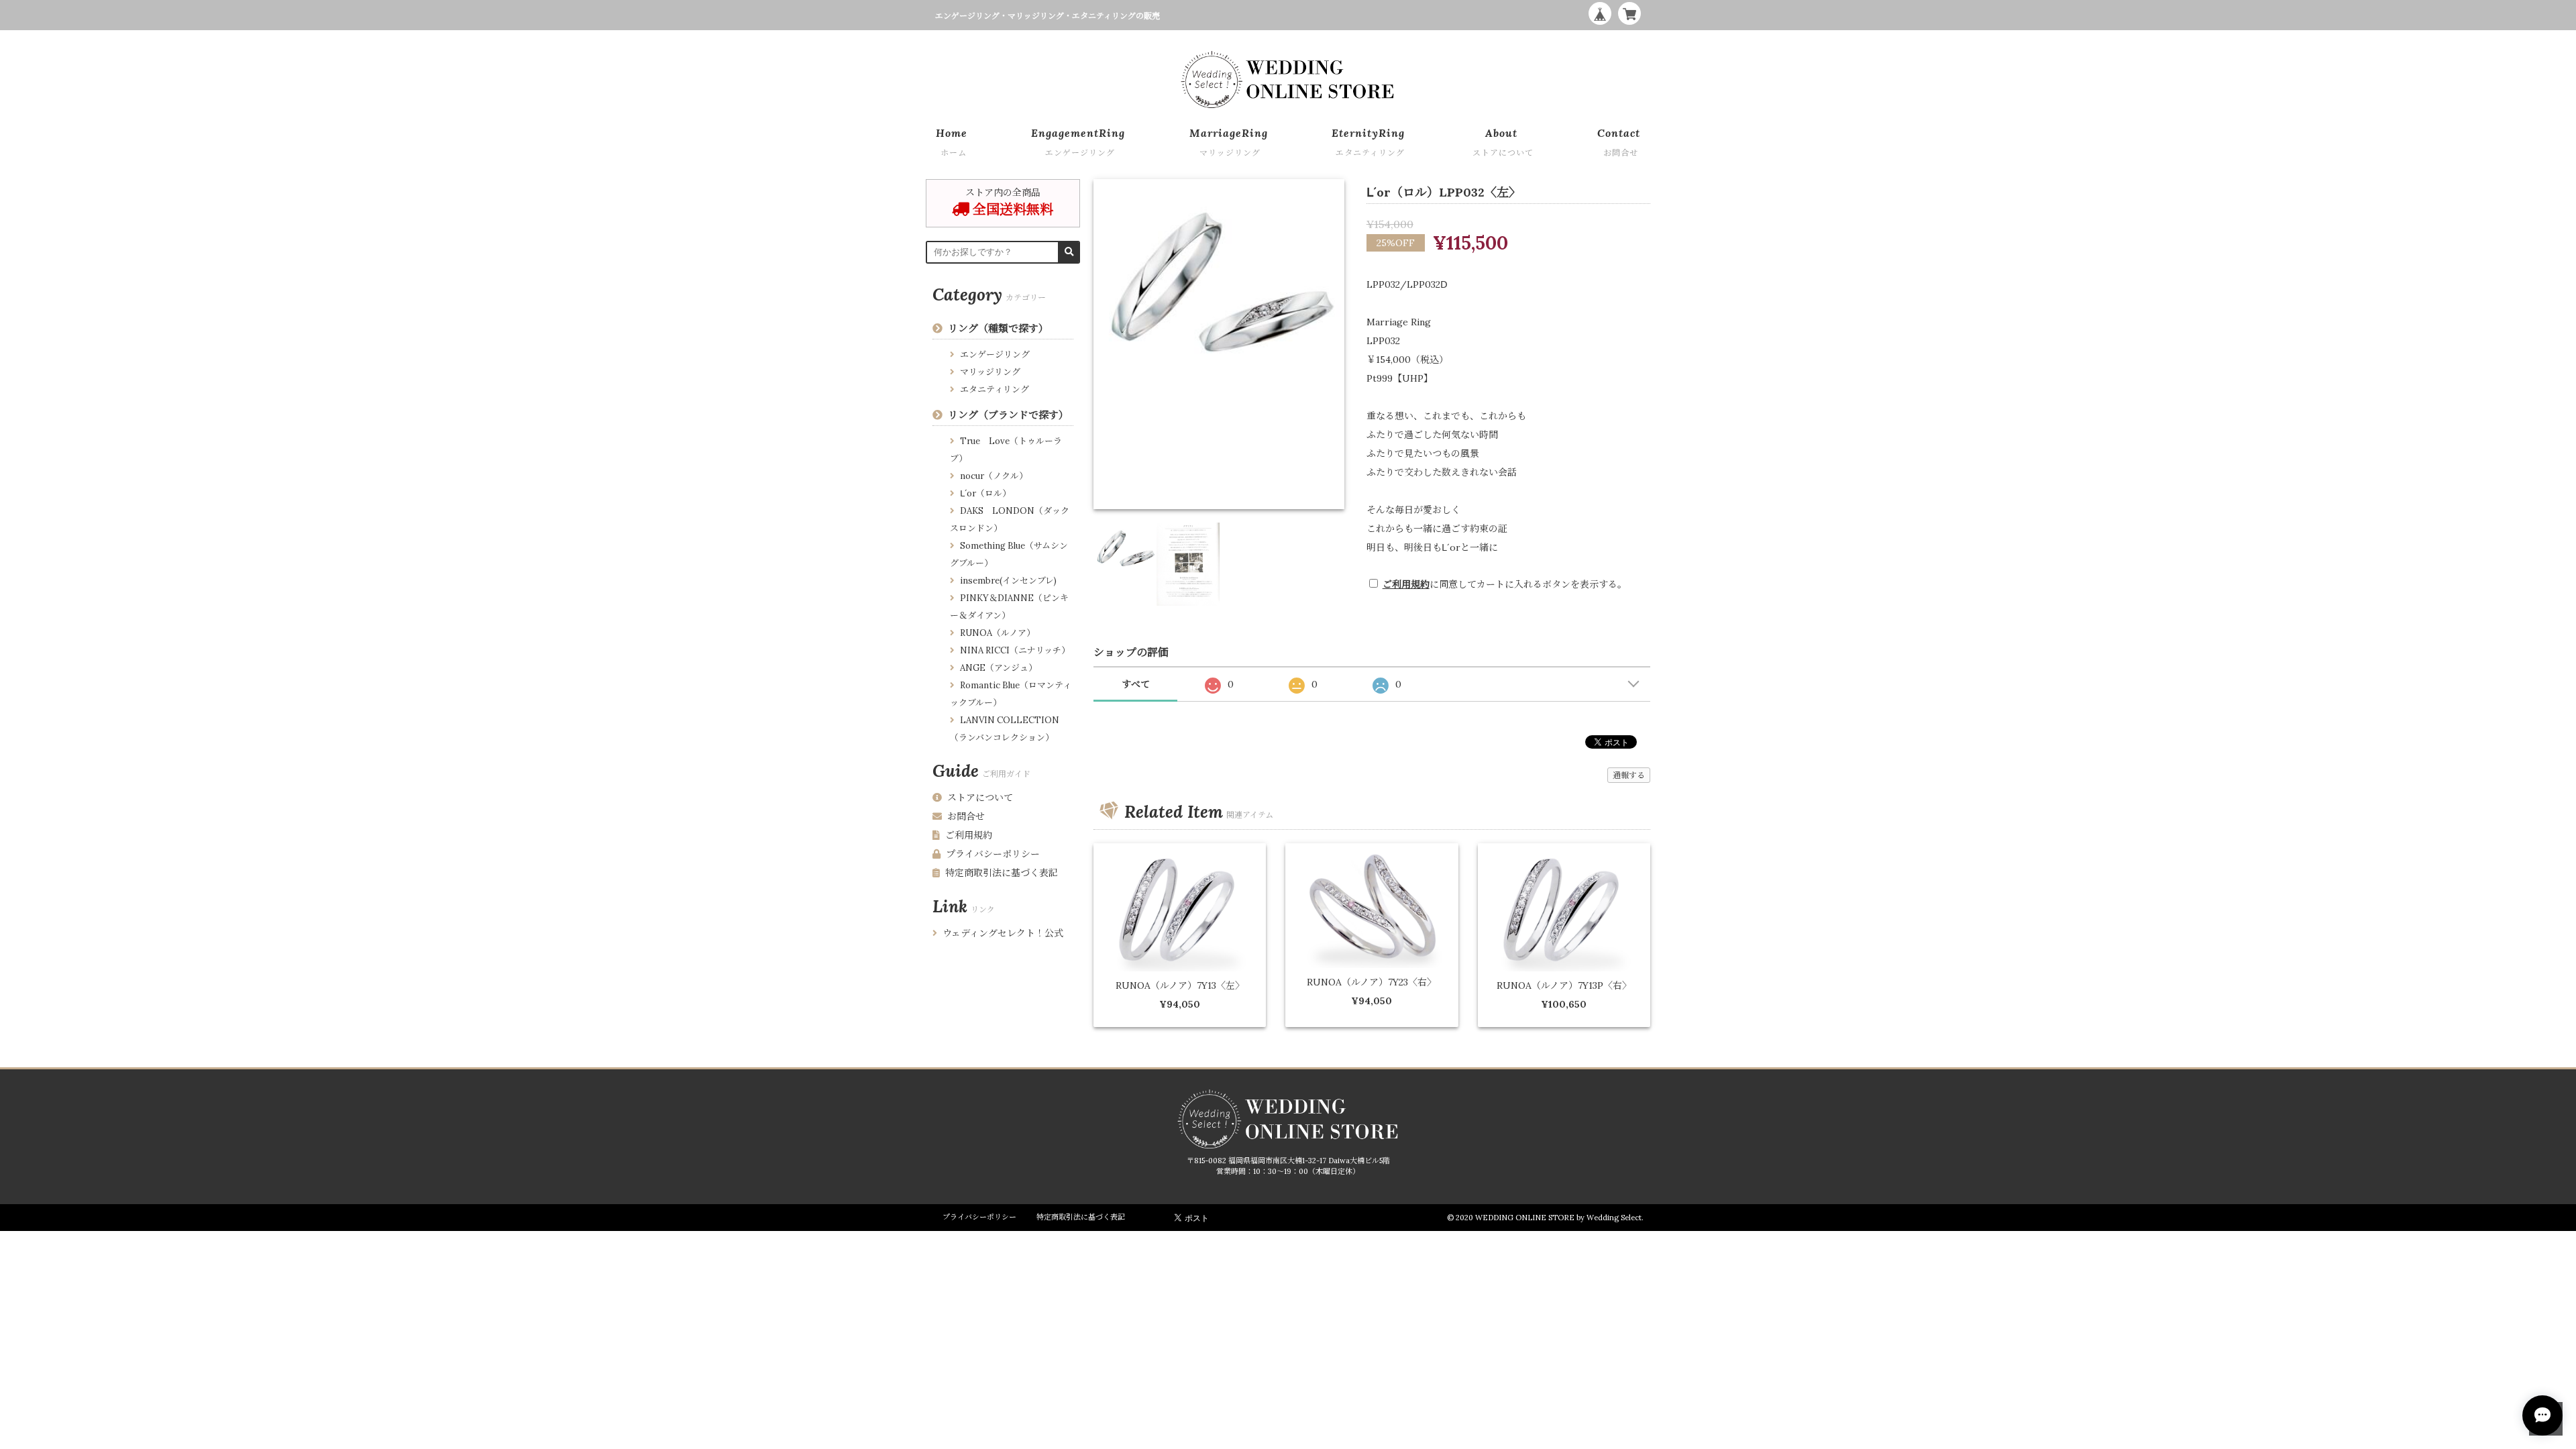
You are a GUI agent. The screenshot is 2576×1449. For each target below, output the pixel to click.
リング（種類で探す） (998, 328)
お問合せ (966, 816)
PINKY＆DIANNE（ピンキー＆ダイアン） (1009, 607)
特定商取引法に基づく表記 (1002, 873)
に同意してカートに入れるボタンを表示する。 (1505, 584)
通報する (1629, 775)
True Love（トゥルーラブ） (1006, 450)
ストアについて (980, 798)
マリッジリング (990, 372)
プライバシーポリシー (993, 854)
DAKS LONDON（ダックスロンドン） (1010, 520)
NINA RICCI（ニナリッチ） (1015, 650)
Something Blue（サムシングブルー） (1009, 554)
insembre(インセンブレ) (1008, 581)
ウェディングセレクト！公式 (1003, 933)
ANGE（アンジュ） (999, 668)
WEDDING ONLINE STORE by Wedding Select (1558, 1218)
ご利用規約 (1406, 584)
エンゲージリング (995, 355)
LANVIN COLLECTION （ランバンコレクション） (1005, 729)
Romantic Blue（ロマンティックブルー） (1011, 694)
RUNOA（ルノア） (998, 633)
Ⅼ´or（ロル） (985, 493)
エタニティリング (995, 389)
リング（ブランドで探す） (1008, 415)
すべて (1136, 684)
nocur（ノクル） (994, 476)
